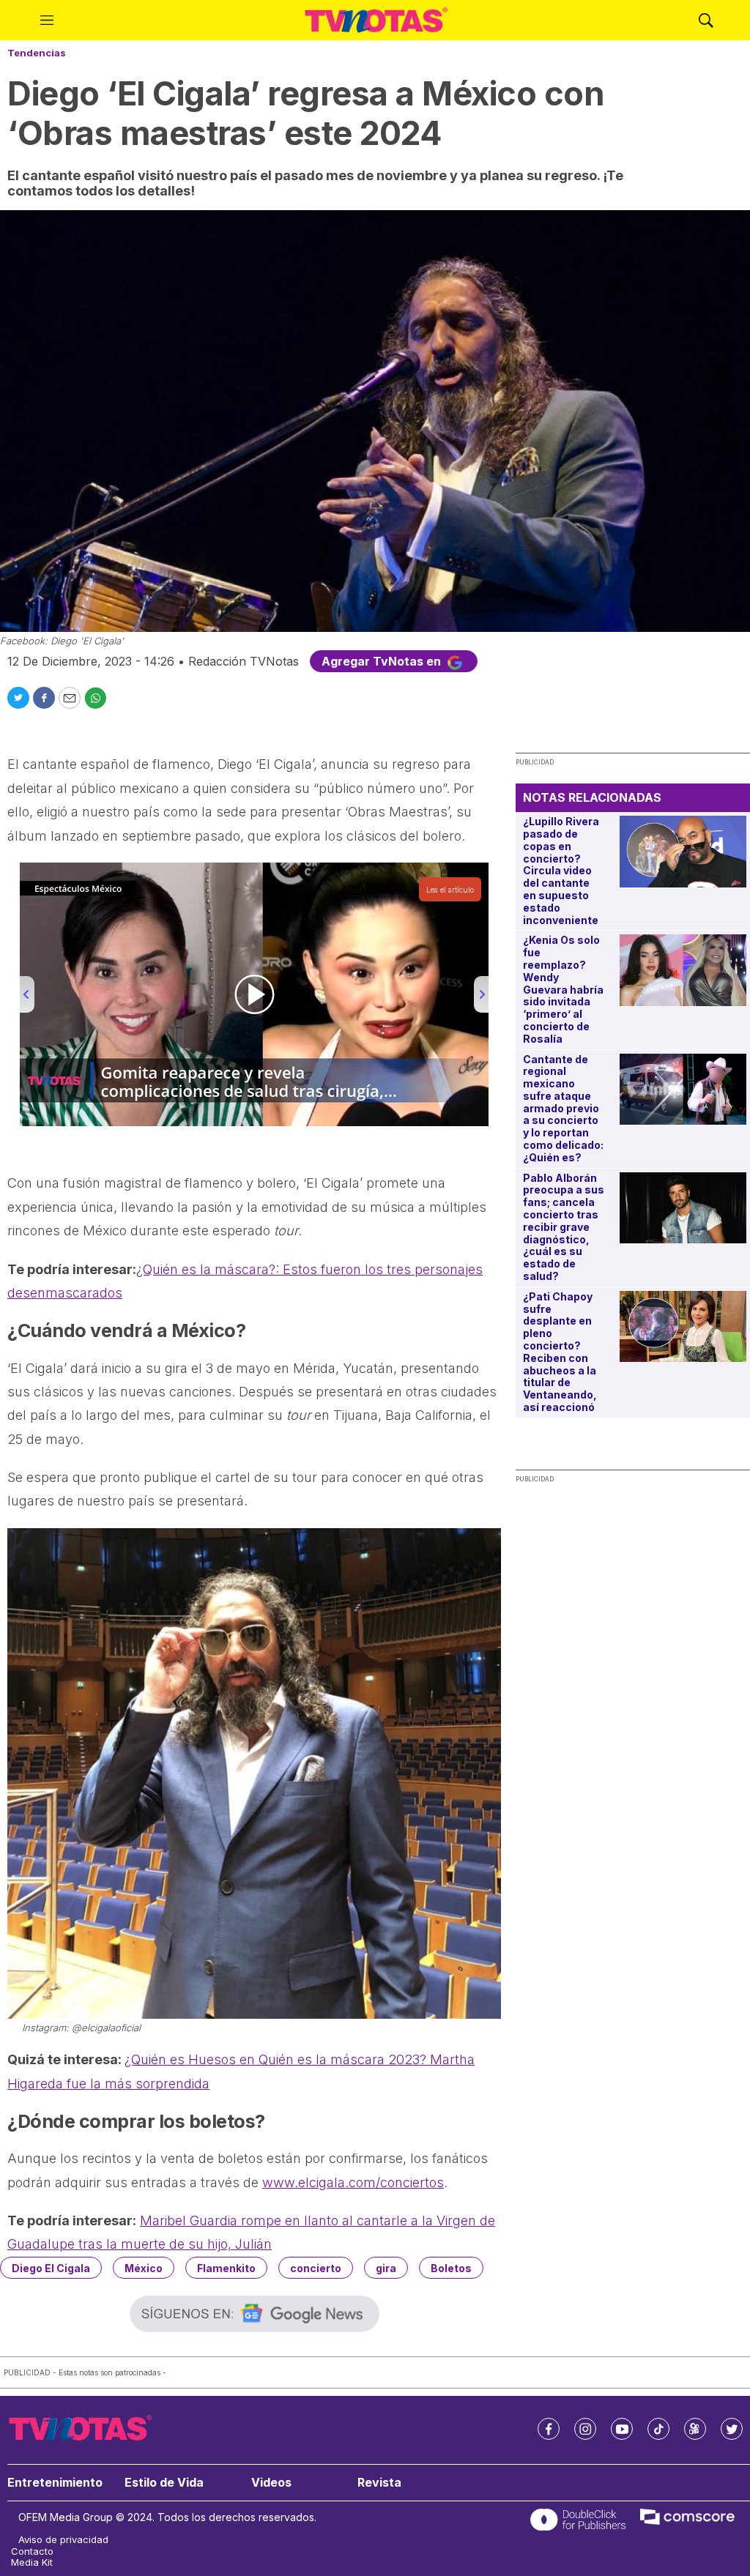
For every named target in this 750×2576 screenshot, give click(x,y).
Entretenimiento (55, 2483)
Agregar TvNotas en (383, 661)
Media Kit (32, 2562)
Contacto (32, 2551)
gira (386, 2268)
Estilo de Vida (164, 2483)
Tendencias (37, 53)
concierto (316, 2268)
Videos (271, 2483)
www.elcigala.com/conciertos (353, 2182)
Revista (379, 2483)
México (144, 2268)
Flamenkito (226, 2268)
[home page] (376, 21)
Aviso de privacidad (63, 2540)
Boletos (451, 2268)
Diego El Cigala (51, 2268)
